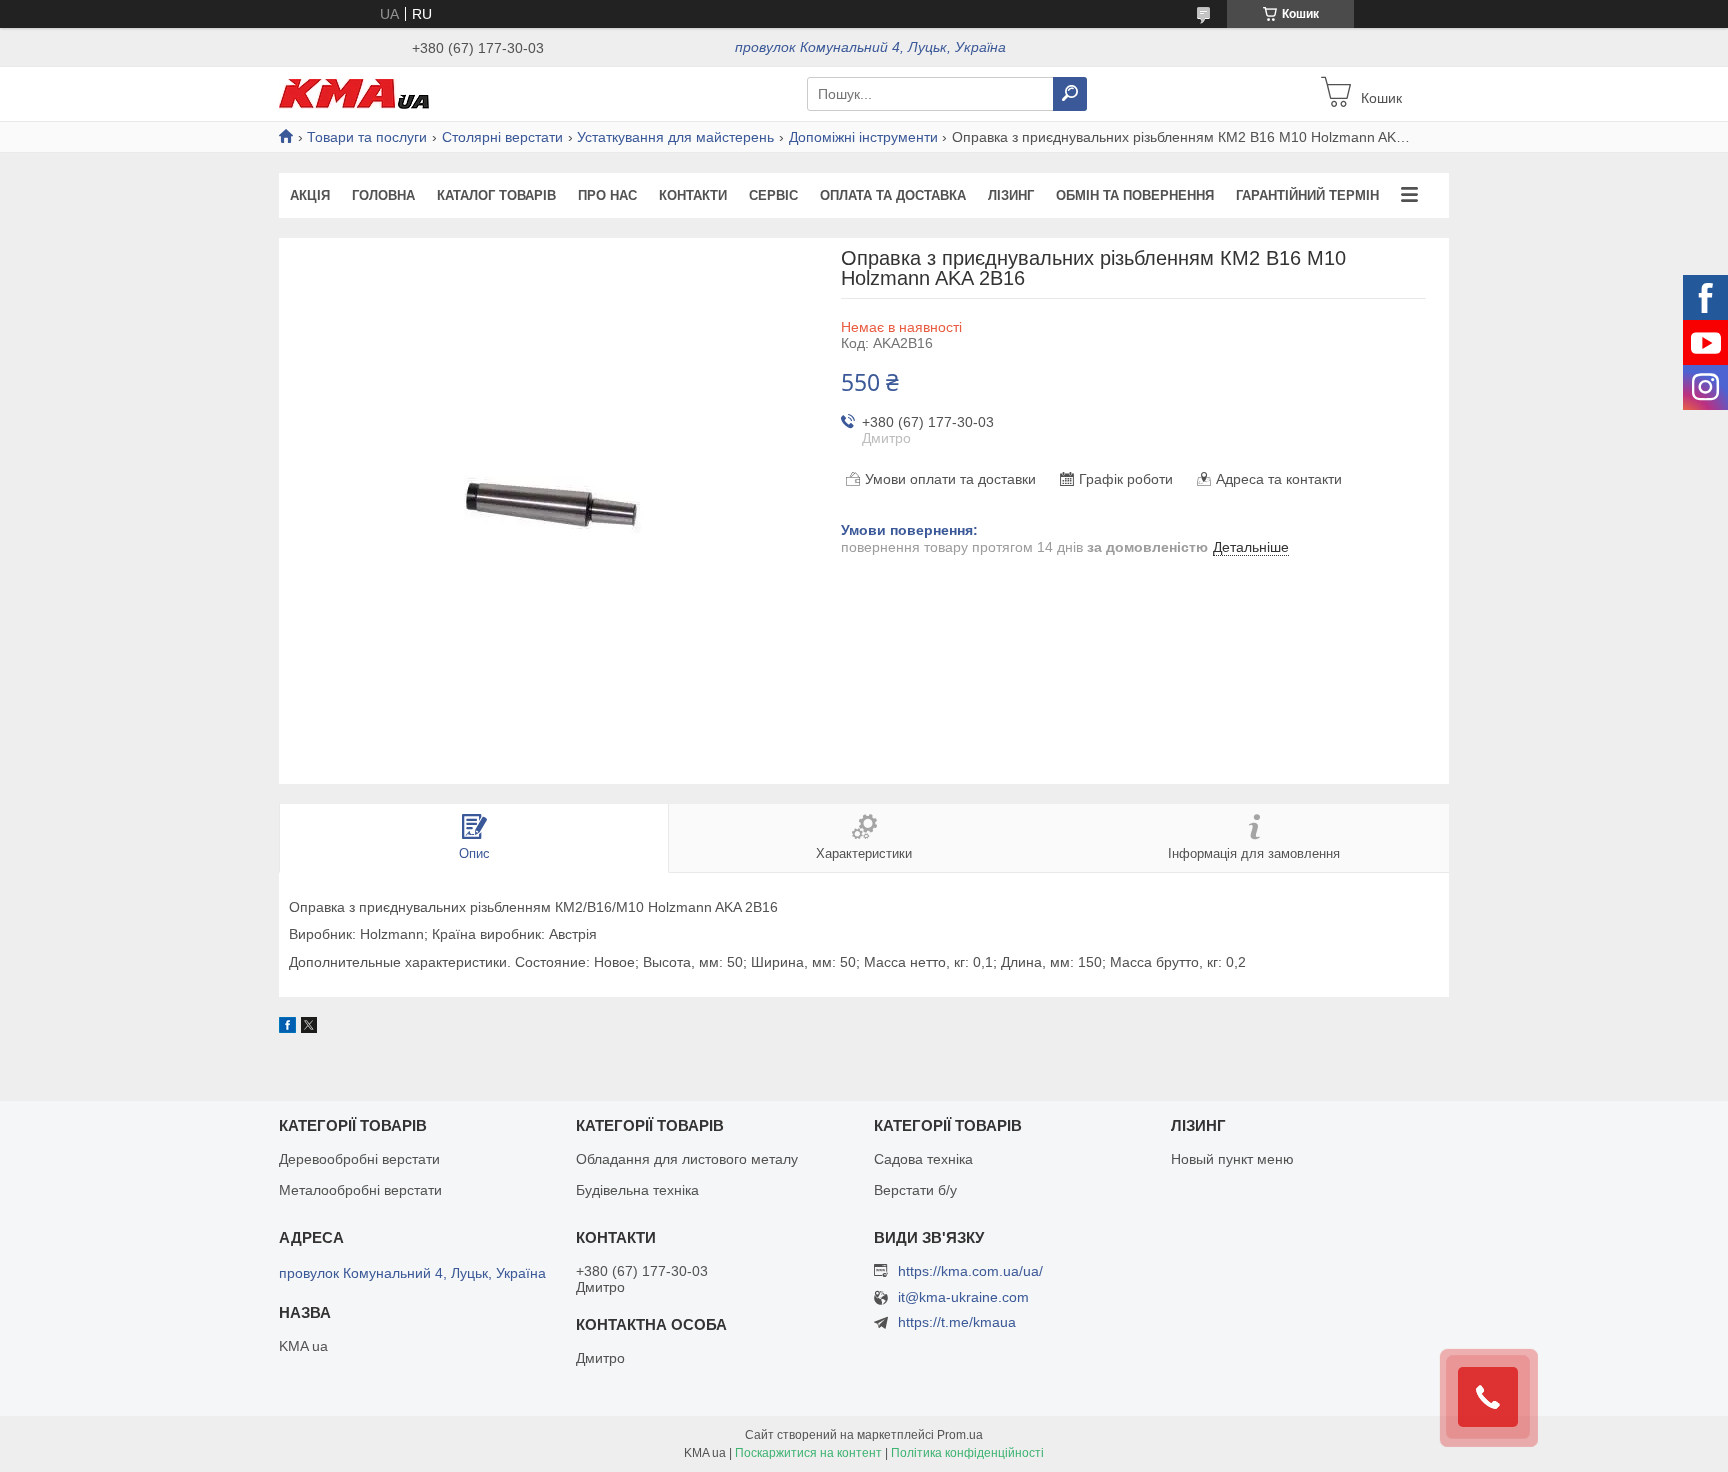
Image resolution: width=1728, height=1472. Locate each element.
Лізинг (1011, 195)
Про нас (607, 195)
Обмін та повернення (1135, 195)
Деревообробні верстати (359, 1159)
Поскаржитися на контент (808, 1453)
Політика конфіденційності (967, 1453)
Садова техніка (923, 1159)
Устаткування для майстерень (675, 137)
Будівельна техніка (637, 1190)
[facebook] (287, 1028)
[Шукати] (1070, 94)
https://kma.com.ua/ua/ (970, 1271)
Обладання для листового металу (687, 1159)
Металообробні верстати (360, 1190)
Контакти (693, 195)
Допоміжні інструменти (863, 137)
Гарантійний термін (1307, 195)
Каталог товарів (496, 195)
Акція (310, 195)
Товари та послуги (367, 137)
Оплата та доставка (893, 195)
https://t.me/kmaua (957, 1322)
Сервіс (773, 195)
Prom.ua (960, 1435)
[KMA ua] (354, 93)
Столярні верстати (502, 137)
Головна (383, 195)
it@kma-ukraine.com (963, 1297)
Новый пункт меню (1232, 1159)
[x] (309, 1028)
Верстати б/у (915, 1190)
